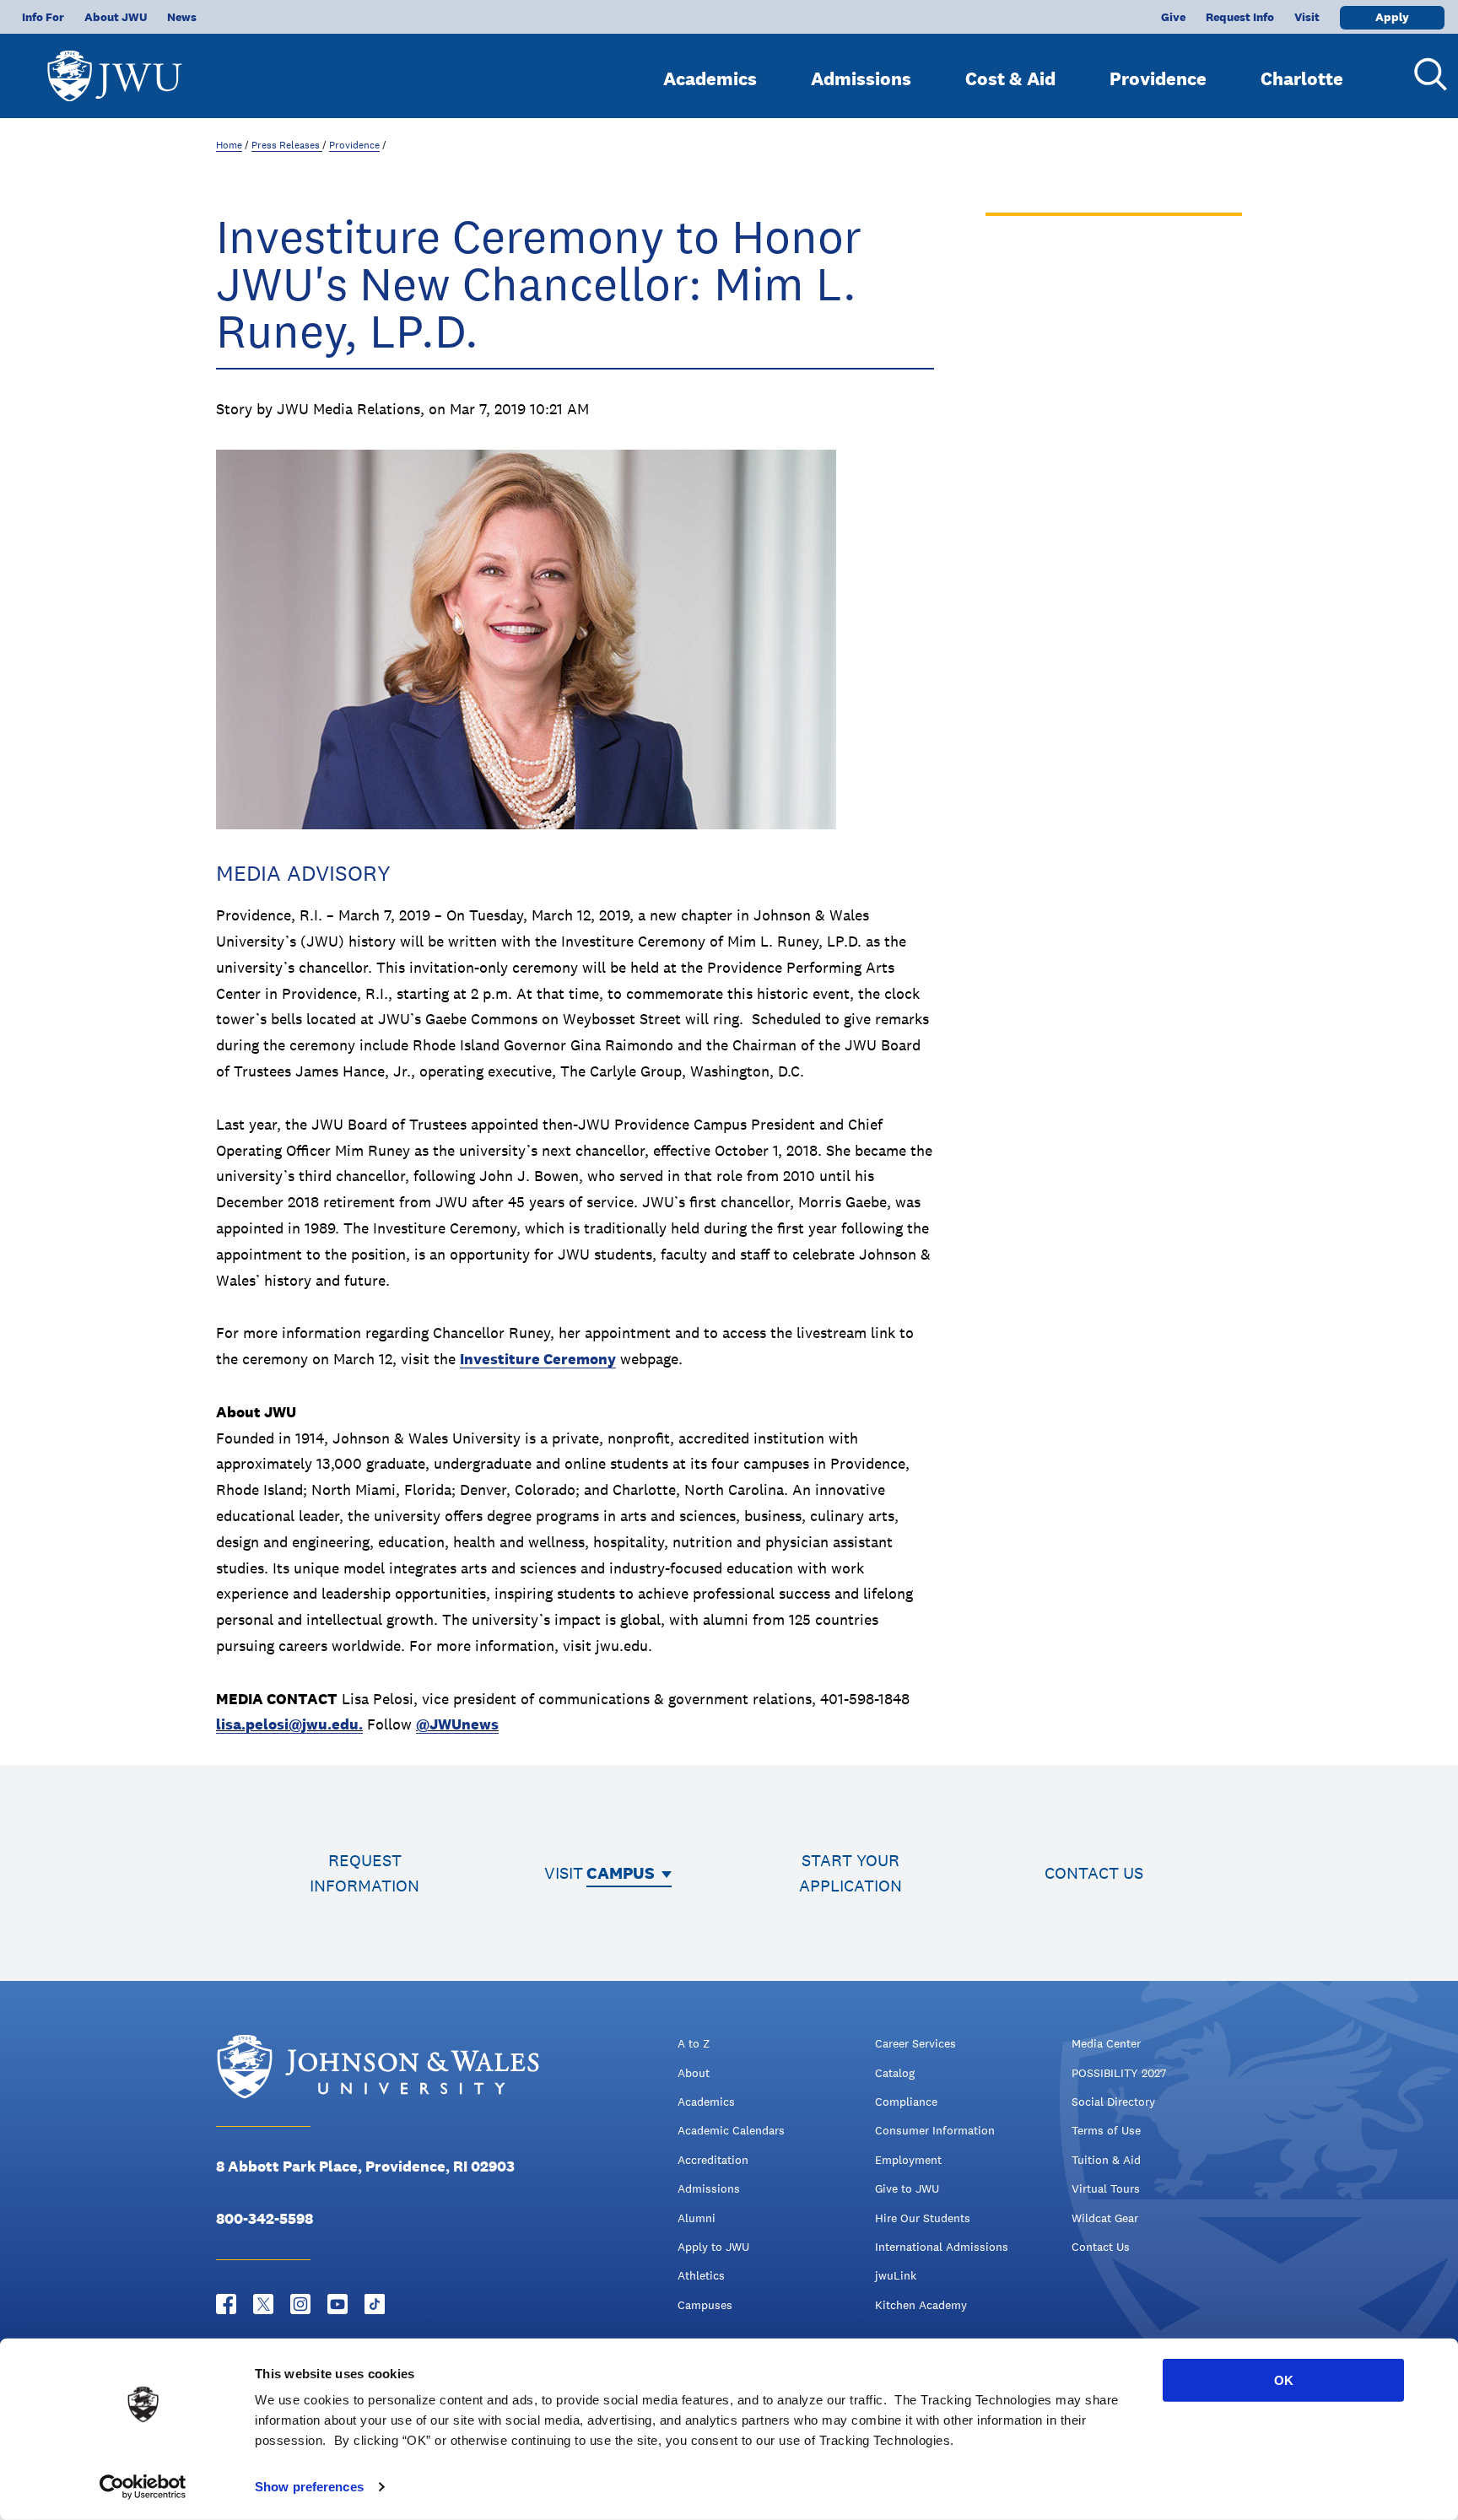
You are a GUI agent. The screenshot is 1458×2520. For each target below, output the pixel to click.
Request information (364, 1873)
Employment (908, 2160)
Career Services (915, 2043)
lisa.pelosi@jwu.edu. (289, 1724)
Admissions (861, 78)
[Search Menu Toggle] (1424, 74)
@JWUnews (457, 1724)
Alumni (697, 2218)
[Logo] (115, 68)
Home (229, 145)
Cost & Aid (1010, 78)
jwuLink (896, 2275)
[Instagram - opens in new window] (300, 2304)
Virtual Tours (1106, 2188)
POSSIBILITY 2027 (1119, 2073)
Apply (1392, 17)
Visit (1307, 17)
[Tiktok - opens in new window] (375, 2304)
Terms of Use (1106, 2130)
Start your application (850, 1873)
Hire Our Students (923, 2218)
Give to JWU (907, 2188)
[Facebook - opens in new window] (226, 2304)
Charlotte (1302, 78)
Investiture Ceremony (538, 1359)
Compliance (906, 2102)
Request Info (1240, 17)
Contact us (1094, 1873)
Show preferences (309, 2487)
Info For (43, 17)
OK (1284, 2380)
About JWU (116, 17)
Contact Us (1101, 2247)
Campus (621, 1873)
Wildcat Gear (1105, 2218)
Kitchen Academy (921, 2305)
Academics (710, 78)
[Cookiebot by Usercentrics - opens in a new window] (143, 2487)
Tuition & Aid (1106, 2160)
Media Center (1106, 2043)
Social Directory (1113, 2102)
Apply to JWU (713, 2247)
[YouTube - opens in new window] (337, 2304)
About (694, 2073)
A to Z (694, 2043)
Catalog (895, 2073)
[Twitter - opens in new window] (263, 2304)
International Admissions (942, 2247)
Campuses (705, 2305)
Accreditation (713, 2160)
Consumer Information (935, 2130)
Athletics (701, 2275)
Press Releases (287, 145)
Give (1173, 17)
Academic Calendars (731, 2130)
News (182, 17)
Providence (1158, 78)
